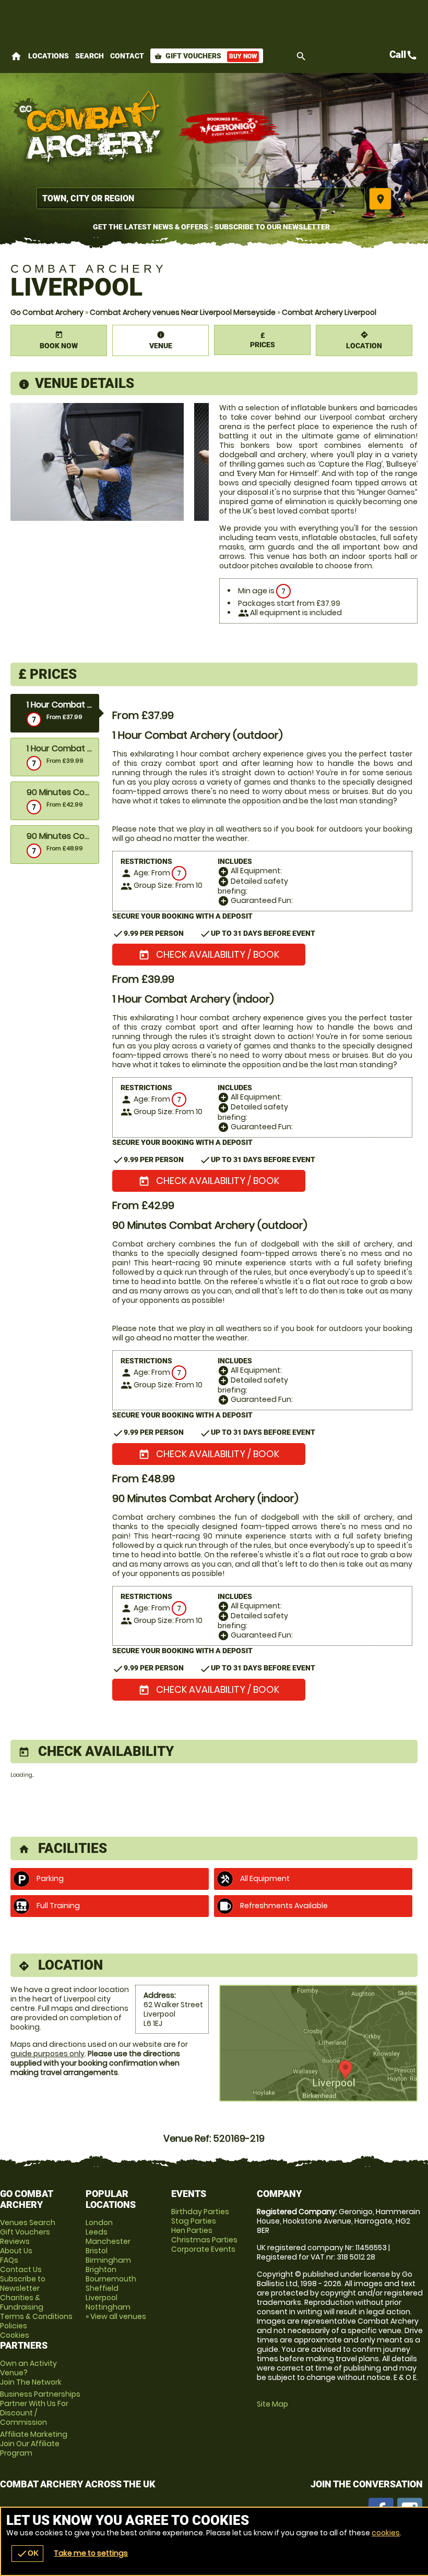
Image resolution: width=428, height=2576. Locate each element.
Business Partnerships (40, 2408)
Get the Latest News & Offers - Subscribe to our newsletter (211, 227)
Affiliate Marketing (34, 2444)
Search (90, 56)
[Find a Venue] (201, 198)
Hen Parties (192, 2230)
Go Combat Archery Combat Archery (89, 128)
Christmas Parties (204, 2240)
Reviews (15, 2241)
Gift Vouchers (206, 56)
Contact (127, 56)
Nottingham (108, 2307)
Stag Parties (194, 2221)
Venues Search (28, 2223)
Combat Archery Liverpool (329, 312)
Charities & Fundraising (22, 2302)
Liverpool (102, 2298)
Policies (14, 2326)
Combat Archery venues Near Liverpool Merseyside (183, 312)
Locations (49, 56)
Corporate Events (203, 2249)
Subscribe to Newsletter (23, 2284)
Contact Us (21, 2269)
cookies (386, 2533)
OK (27, 2554)
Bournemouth (111, 2279)
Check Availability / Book (209, 954)
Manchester (108, 2241)
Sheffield (102, 2288)
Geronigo (230, 128)
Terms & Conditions (36, 2316)
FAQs (9, 2260)
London (99, 2223)
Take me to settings (91, 2553)
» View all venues (116, 2316)
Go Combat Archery (47, 312)
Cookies (15, 2335)
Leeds (97, 2232)
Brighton (101, 2269)
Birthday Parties (200, 2212)
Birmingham (108, 2260)
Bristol (97, 2251)
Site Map (272, 2404)
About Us (16, 2251)
